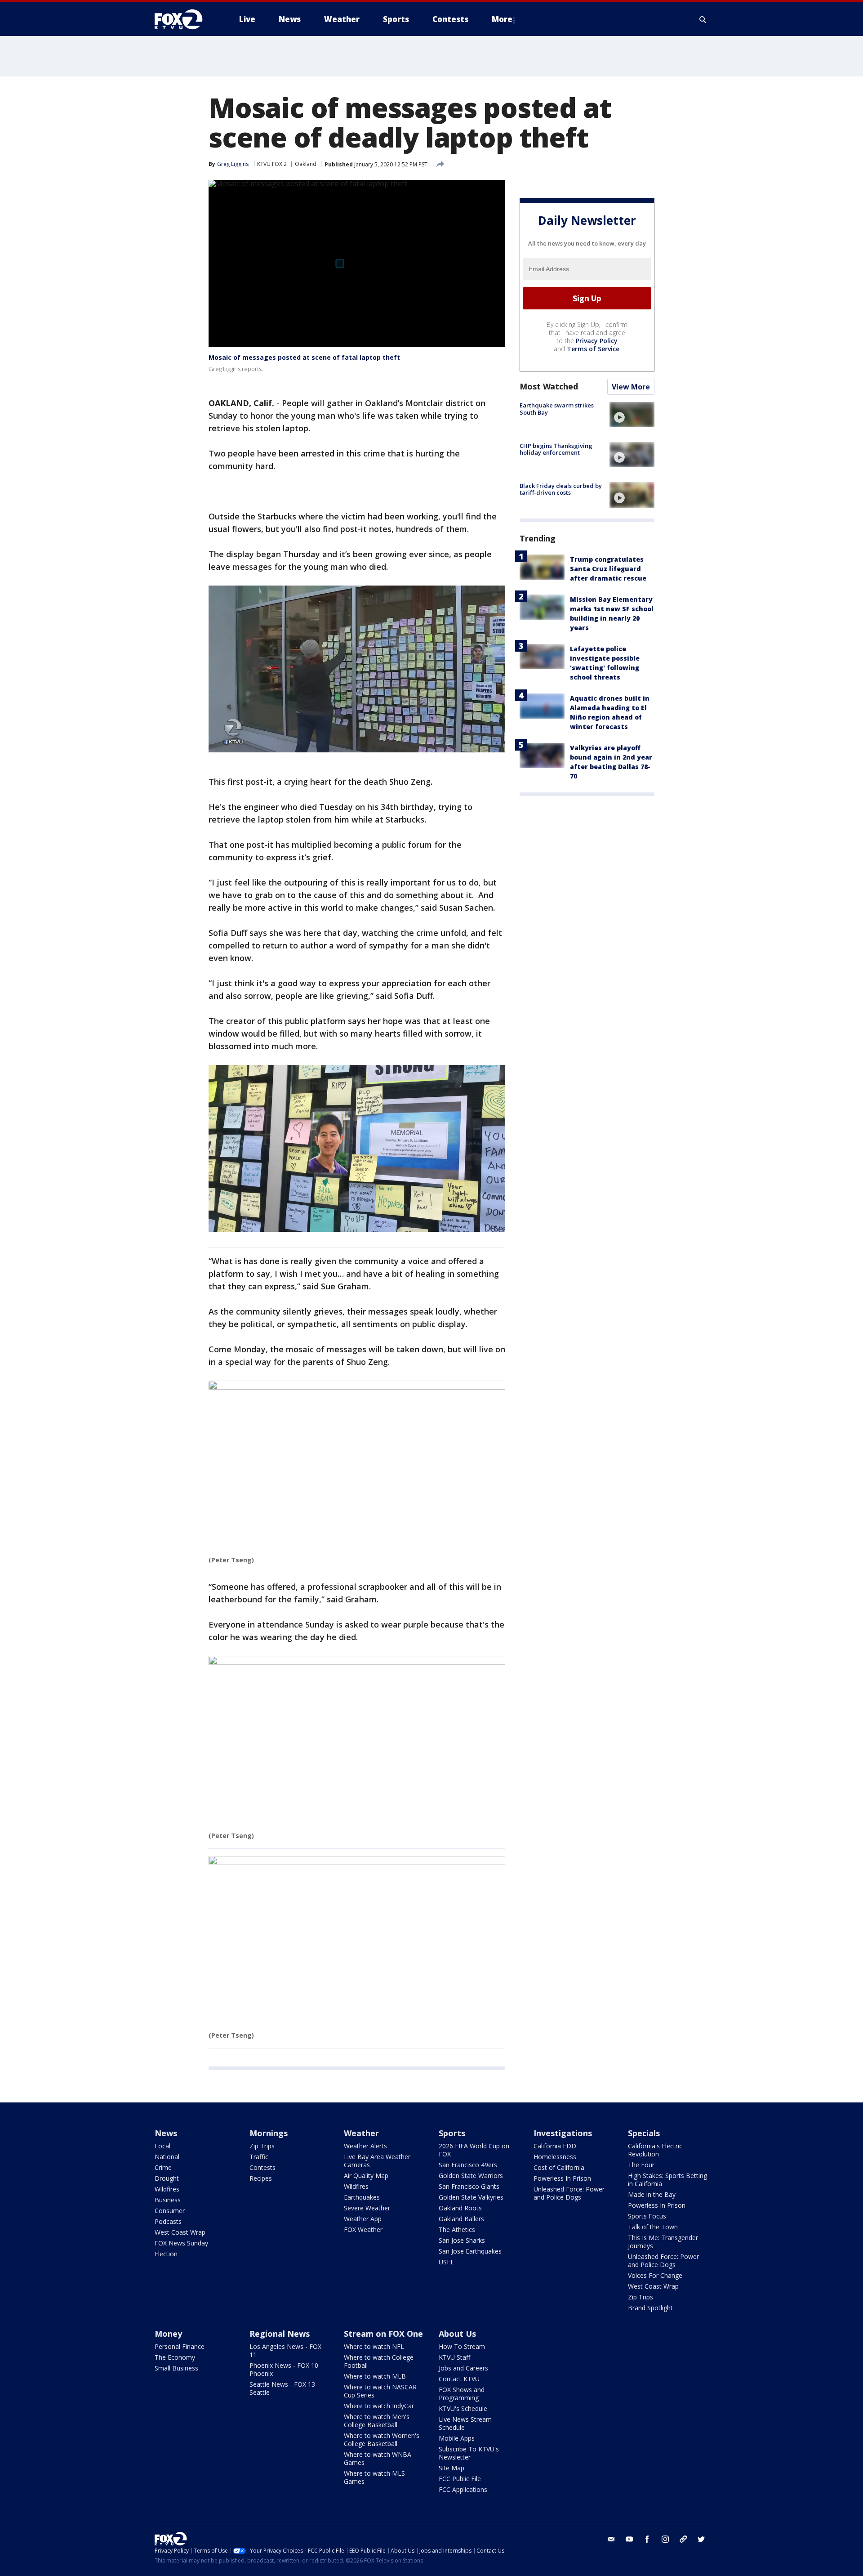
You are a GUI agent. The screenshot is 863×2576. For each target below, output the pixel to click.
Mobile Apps (457, 2438)
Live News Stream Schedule (465, 2423)
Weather (361, 2133)
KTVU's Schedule (463, 2408)
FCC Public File (460, 2479)
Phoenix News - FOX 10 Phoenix (284, 2369)
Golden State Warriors (471, 2176)
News (166, 2133)
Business (168, 2200)
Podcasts (168, 2221)
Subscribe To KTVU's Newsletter (469, 2453)
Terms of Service (593, 349)
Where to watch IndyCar (379, 2406)
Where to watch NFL (374, 2346)
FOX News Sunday (181, 2243)
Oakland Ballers (461, 2219)
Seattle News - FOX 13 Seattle (282, 2388)
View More (631, 387)
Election (166, 2254)
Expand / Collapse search (703, 19)
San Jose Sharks (462, 2240)
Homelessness (555, 2157)
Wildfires (167, 2189)
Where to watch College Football (379, 2361)
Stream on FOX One (383, 2334)
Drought (167, 2178)
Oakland (306, 164)
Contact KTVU (459, 2379)
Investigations (563, 2133)
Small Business (176, 2368)
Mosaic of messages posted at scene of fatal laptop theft (304, 357)
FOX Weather (363, 2229)
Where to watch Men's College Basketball (377, 2421)
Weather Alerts (365, 2146)
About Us (457, 2334)
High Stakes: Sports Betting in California (667, 2180)
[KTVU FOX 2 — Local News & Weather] (184, 19)
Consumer (170, 2211)
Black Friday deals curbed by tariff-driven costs (561, 489)
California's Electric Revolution (655, 2150)
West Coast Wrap (180, 2232)
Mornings (269, 2133)
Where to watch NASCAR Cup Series (380, 2391)
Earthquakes (362, 2197)
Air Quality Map (366, 2176)
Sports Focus (647, 2216)
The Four (641, 2165)
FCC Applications (463, 2489)
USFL (446, 2262)
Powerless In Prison (562, 2178)
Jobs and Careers (463, 2368)
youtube (629, 2539)
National (167, 2157)
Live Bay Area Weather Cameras (377, 2161)
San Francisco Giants (469, 2186)
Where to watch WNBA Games (378, 2458)
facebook (647, 2539)
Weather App (363, 2219)
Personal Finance (180, 2346)
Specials (644, 2133)
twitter (701, 2539)
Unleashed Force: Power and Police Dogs (569, 2193)
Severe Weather (367, 2208)
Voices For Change (655, 2275)
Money (168, 2334)
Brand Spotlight (650, 2308)
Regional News (280, 2334)
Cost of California (559, 2167)
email (611, 2539)
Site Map (452, 2468)
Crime (163, 2167)
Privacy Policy (597, 341)
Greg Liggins (233, 164)
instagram (665, 2539)
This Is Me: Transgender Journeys (663, 2242)
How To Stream (462, 2346)
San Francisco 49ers (468, 2165)
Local (162, 2146)
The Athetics (457, 2229)
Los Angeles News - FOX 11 (285, 2350)
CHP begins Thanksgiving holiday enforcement (556, 449)
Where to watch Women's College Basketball (382, 2440)
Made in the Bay (652, 2194)
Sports (452, 2133)
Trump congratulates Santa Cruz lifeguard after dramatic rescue (608, 569)
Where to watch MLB (375, 2376)
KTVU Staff (454, 2357)
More (502, 19)
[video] (632, 415)
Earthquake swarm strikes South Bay (557, 409)
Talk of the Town (653, 2227)
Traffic (259, 2157)
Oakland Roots (460, 2208)
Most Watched (549, 386)
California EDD (555, 2146)
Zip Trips (262, 2146)
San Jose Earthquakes (470, 2251)
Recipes (261, 2178)
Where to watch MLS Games (374, 2477)
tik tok (683, 2539)
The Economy (175, 2357)
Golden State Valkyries (471, 2197)
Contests (262, 2167)
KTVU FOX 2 (272, 164)
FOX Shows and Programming (462, 2394)
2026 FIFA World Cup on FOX (474, 2150)
